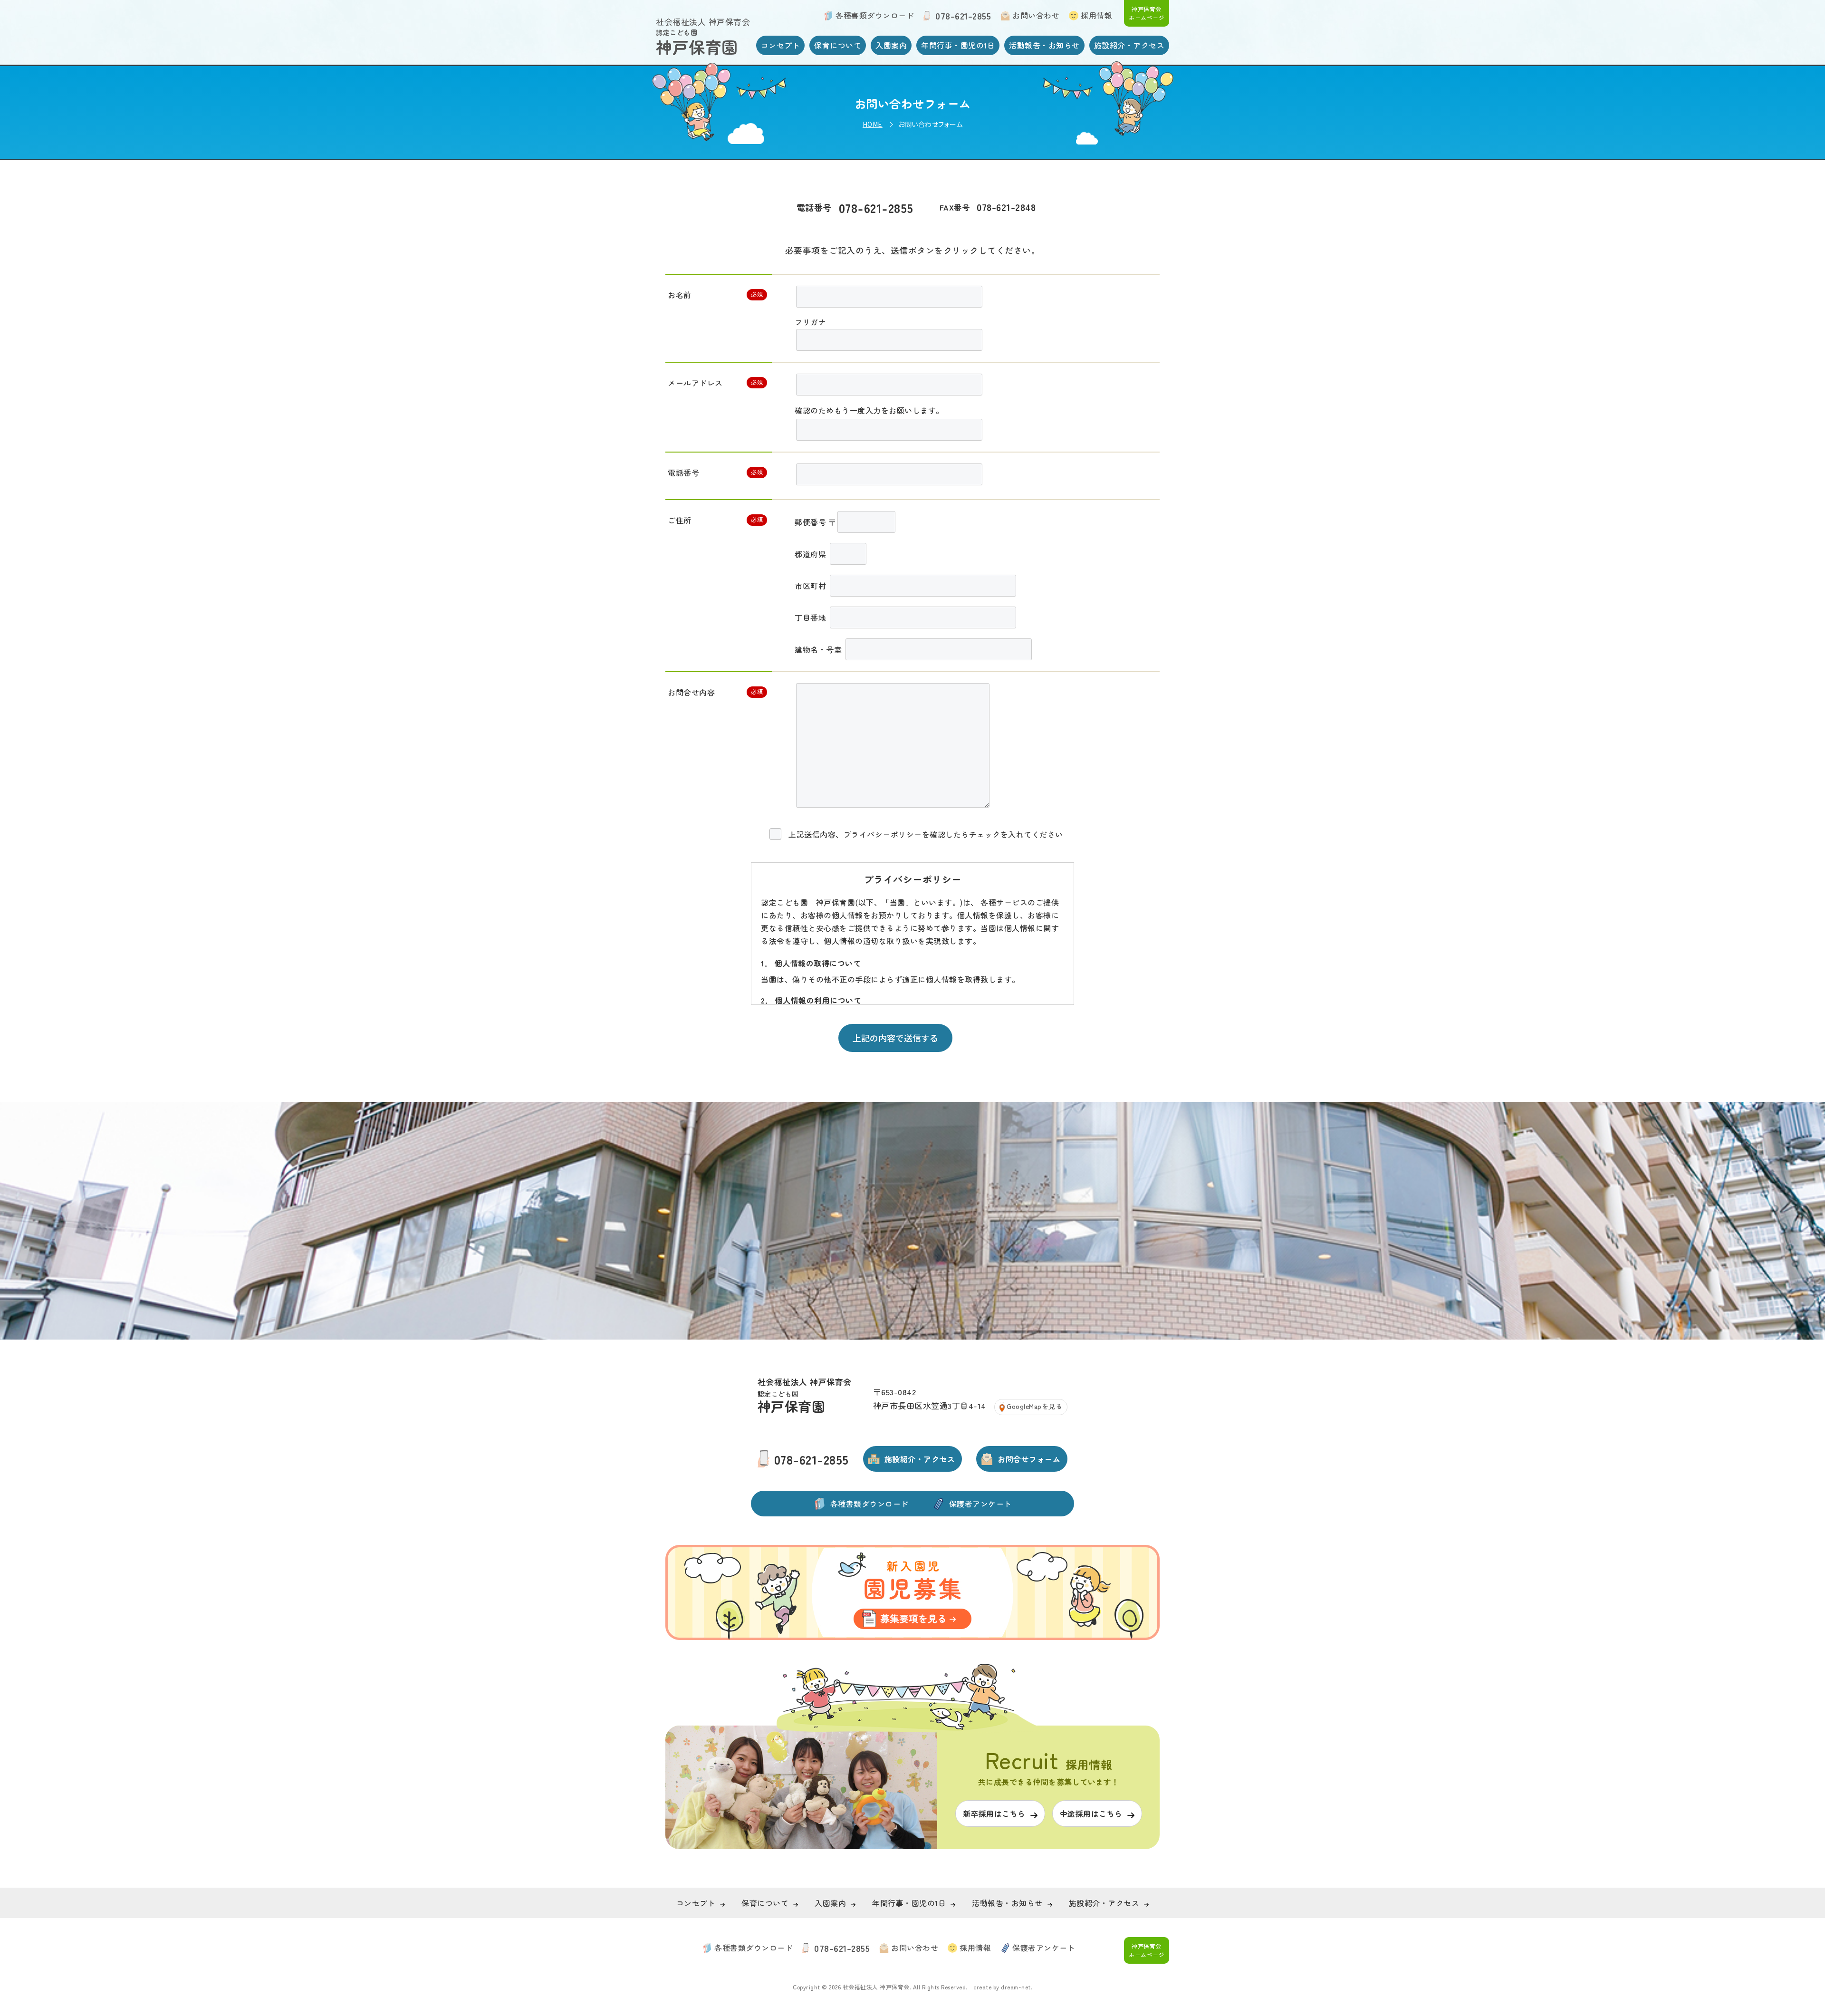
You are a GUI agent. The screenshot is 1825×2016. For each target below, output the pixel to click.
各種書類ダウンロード (875, 15)
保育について (838, 45)
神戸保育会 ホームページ (1147, 13)
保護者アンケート (980, 1504)
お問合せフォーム (1029, 1459)
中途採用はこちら (1091, 1813)
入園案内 (891, 45)
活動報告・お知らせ (1044, 45)
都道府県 (812, 554)
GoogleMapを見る (1034, 1406)
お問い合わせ (1036, 15)
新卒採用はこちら (1106, 35)
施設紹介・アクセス (1129, 45)
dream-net (1016, 1987)
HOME (873, 124)
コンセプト (781, 45)
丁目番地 (812, 617)
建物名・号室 (819, 649)
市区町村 (812, 586)
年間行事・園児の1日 (958, 45)
